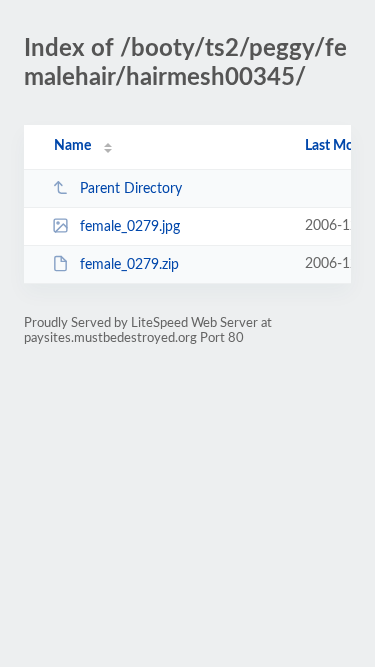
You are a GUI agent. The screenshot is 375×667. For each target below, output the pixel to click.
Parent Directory (131, 189)
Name (72, 146)
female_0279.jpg (130, 227)
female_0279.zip (129, 265)
